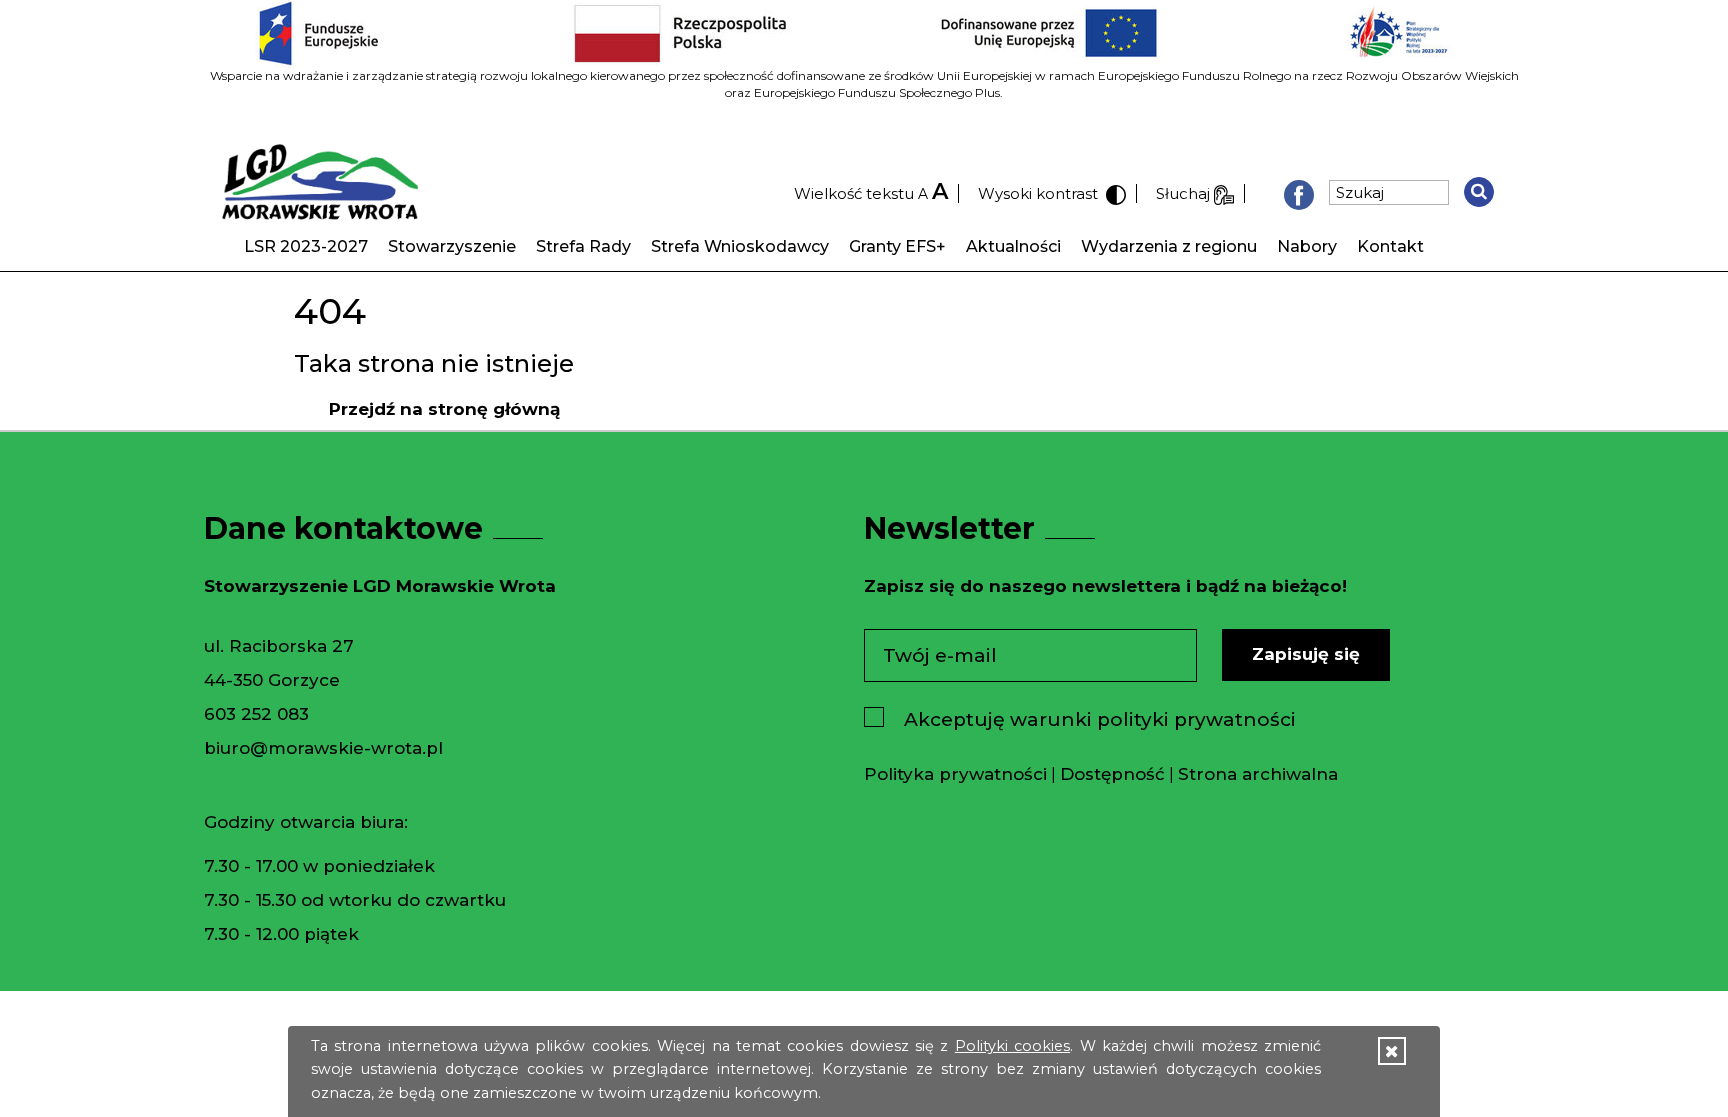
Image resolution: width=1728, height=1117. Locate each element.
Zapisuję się (1306, 654)
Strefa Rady (583, 246)
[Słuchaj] (1224, 193)
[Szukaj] (1479, 192)
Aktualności (1013, 246)
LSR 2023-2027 (306, 246)
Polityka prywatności (955, 774)
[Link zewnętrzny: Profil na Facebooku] (1299, 193)
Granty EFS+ (897, 246)
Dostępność (1112, 774)
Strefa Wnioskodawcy (740, 246)
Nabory (1307, 246)
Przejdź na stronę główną (444, 409)
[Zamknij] (1392, 1051)
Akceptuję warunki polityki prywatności (1100, 719)
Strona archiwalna (1258, 774)
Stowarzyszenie (452, 246)
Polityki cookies (1012, 1046)
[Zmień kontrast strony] (1114, 193)
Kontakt (1390, 246)
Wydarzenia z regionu (1169, 246)
